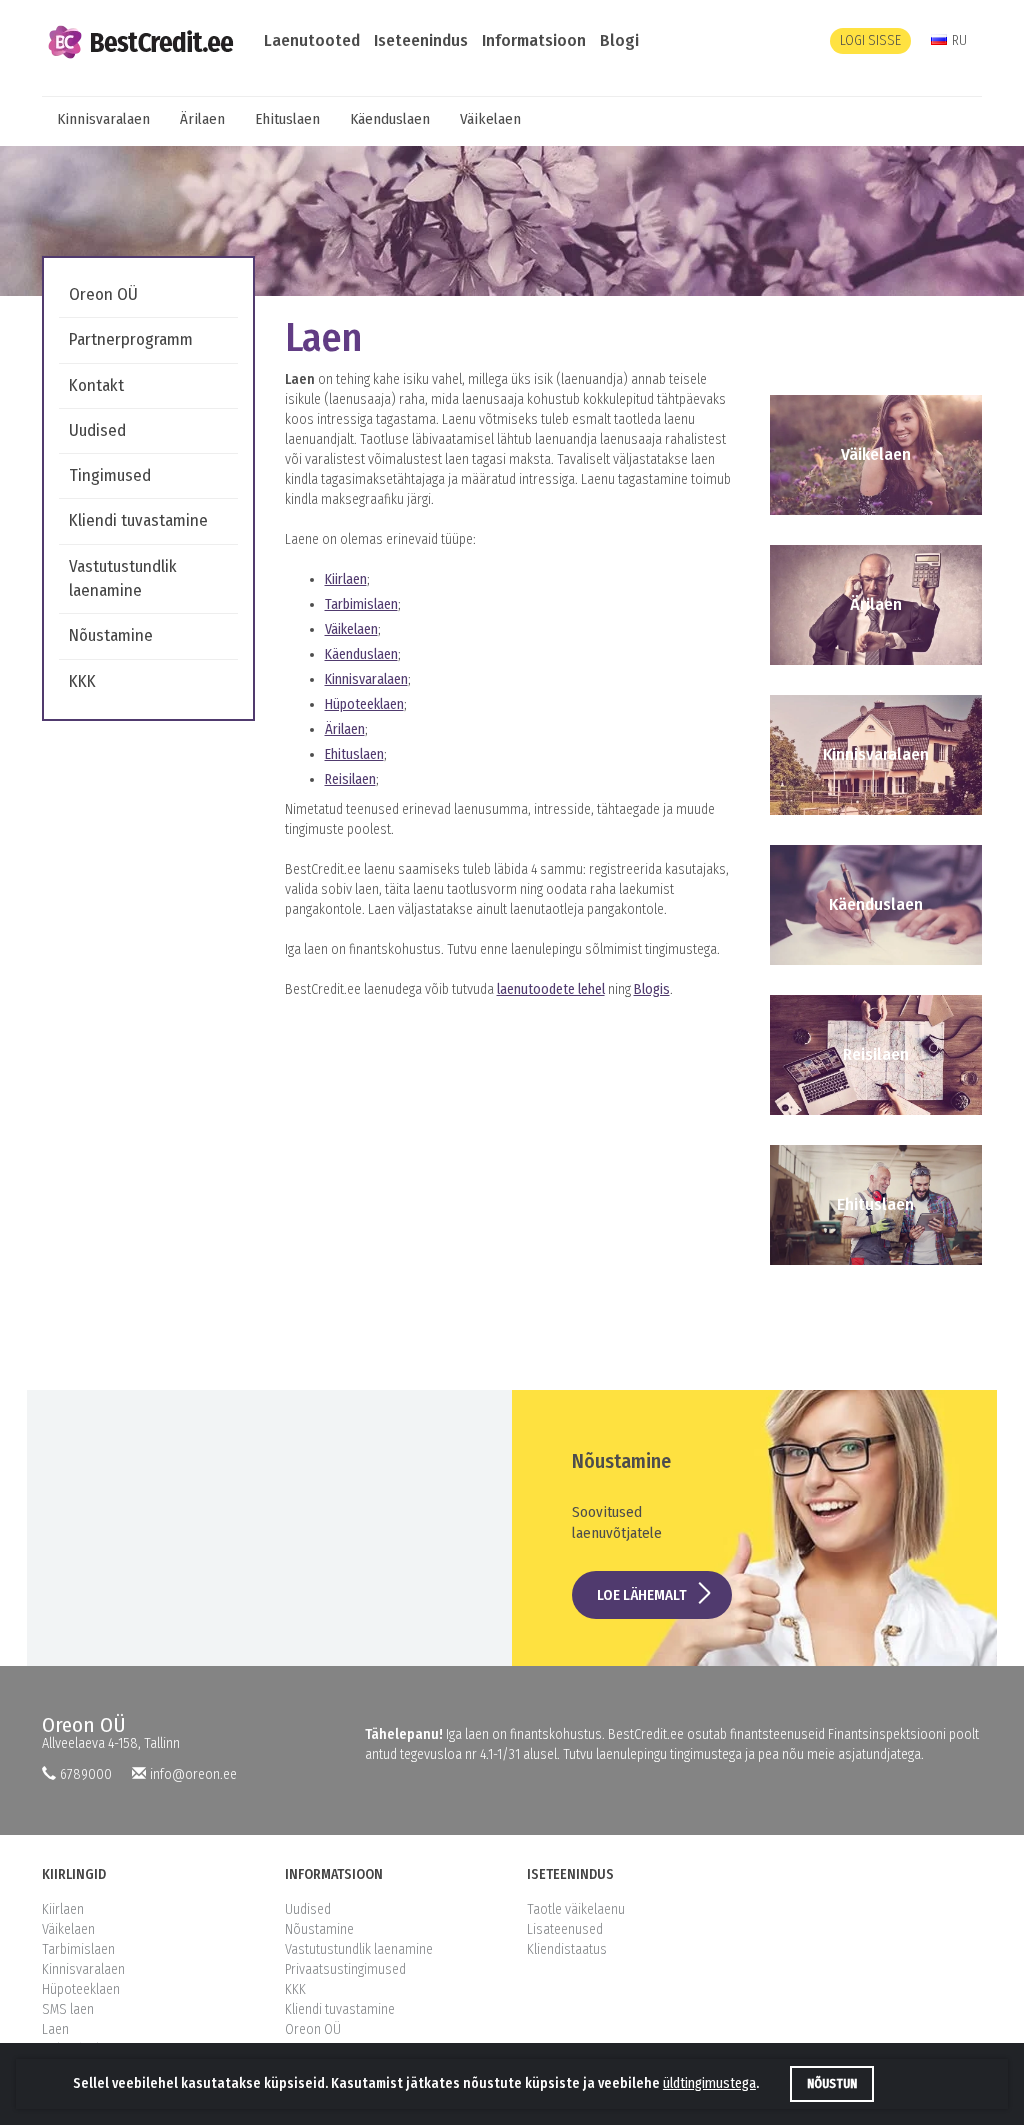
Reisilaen (350, 779)
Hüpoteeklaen (364, 704)
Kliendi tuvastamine (138, 520)
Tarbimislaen (361, 604)
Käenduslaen (390, 119)
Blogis (652, 989)
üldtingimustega (709, 2083)
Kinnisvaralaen (103, 119)
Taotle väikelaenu (576, 1909)
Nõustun (832, 2084)
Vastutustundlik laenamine (359, 1949)
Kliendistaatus (567, 1949)
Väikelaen (490, 119)
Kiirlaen (346, 579)
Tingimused (110, 475)
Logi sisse (870, 40)
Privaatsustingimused (345, 1969)
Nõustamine (111, 635)
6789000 (86, 1774)
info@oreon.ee (193, 1774)
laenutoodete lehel (551, 989)
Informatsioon (534, 40)
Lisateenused (565, 1929)
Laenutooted (312, 40)
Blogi (619, 40)
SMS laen (68, 2009)
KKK (82, 681)
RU (959, 40)
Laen (55, 2029)
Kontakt (96, 385)
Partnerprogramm (131, 339)
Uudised (97, 430)
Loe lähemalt (642, 1595)
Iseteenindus (421, 40)
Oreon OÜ (103, 294)
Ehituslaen (287, 119)
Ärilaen (202, 119)
